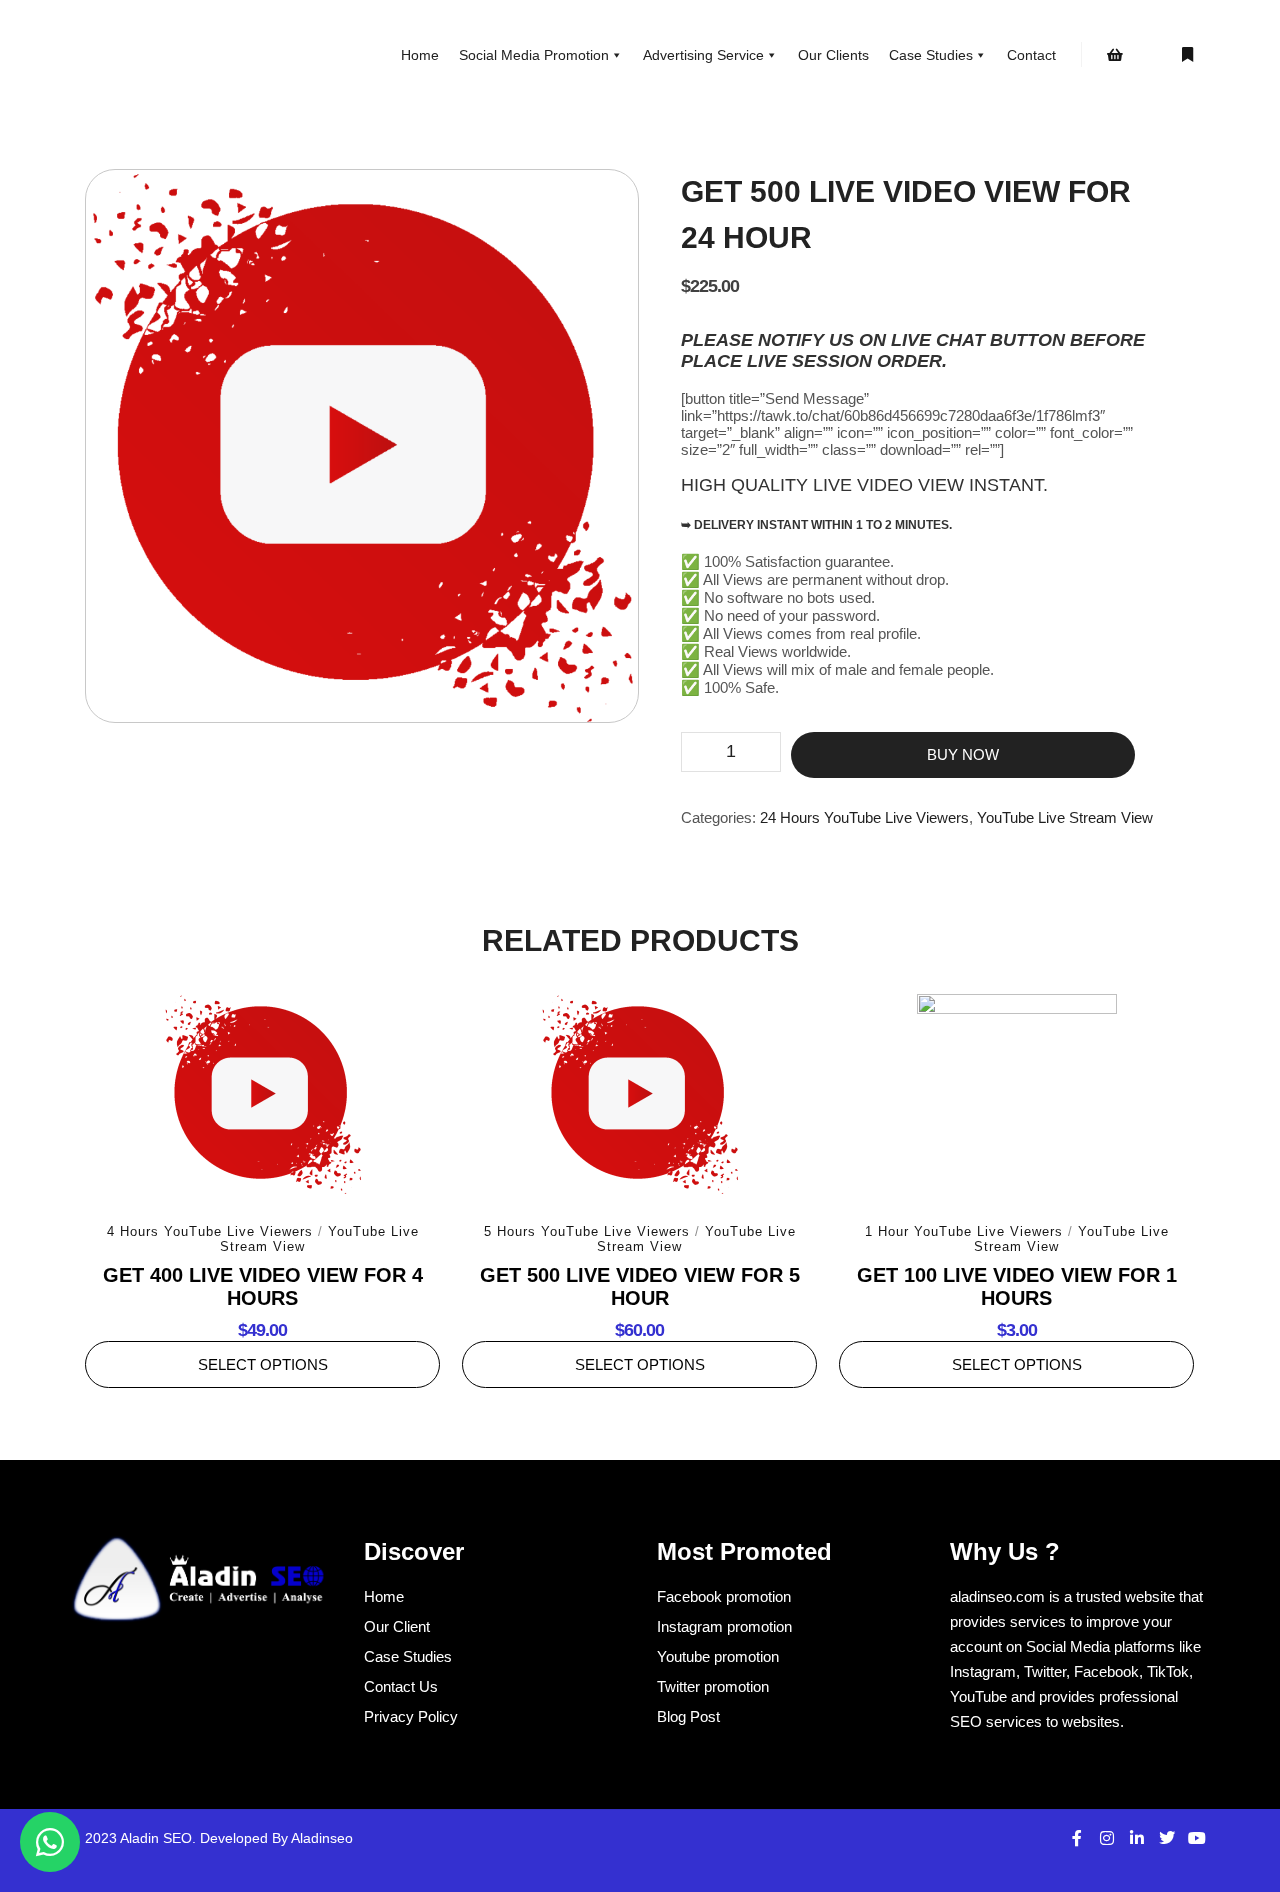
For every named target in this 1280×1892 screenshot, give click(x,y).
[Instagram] (1107, 1838)
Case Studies (931, 55)
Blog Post (688, 1716)
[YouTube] (1197, 1838)
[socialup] (200, 1586)
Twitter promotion (713, 1686)
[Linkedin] (1137, 1838)
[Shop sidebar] (1115, 55)
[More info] (1187, 55)
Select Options (263, 1364)
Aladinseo (322, 1838)
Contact (1031, 55)
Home (420, 55)
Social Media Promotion (534, 55)
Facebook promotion (724, 1596)
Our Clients (833, 55)
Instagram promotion (724, 1626)
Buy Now (963, 754)
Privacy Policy (411, 1716)
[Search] (1151, 55)
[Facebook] (1077, 1838)
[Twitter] (1167, 1838)
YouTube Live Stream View (1065, 817)
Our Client (397, 1626)
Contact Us (401, 1686)
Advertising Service (703, 55)
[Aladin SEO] (160, 55)
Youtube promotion (718, 1656)
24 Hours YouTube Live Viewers (864, 817)
